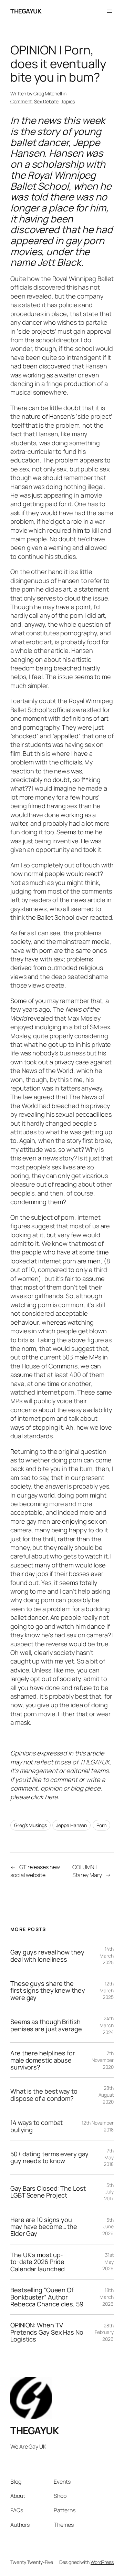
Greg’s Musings (30, 1825)
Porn (101, 1825)
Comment (21, 101)
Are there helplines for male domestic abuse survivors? (43, 2060)
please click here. (35, 1797)
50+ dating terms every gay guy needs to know (49, 2157)
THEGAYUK (26, 11)
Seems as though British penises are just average (46, 2025)
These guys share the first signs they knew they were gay (48, 1990)
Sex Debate (46, 101)
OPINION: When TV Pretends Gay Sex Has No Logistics (47, 2332)
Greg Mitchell (48, 93)
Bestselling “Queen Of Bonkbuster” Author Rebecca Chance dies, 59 (47, 2297)
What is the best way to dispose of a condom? (44, 2095)
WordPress (102, 2562)
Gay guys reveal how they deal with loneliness (47, 1956)
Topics (68, 101)
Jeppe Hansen (71, 1825)
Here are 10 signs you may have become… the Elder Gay (44, 2227)
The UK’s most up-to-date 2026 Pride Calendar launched (38, 2262)
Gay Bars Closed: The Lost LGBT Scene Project (48, 2192)
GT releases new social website (35, 1871)
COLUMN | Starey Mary (87, 1871)
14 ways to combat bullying (37, 2126)
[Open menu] (110, 11)
